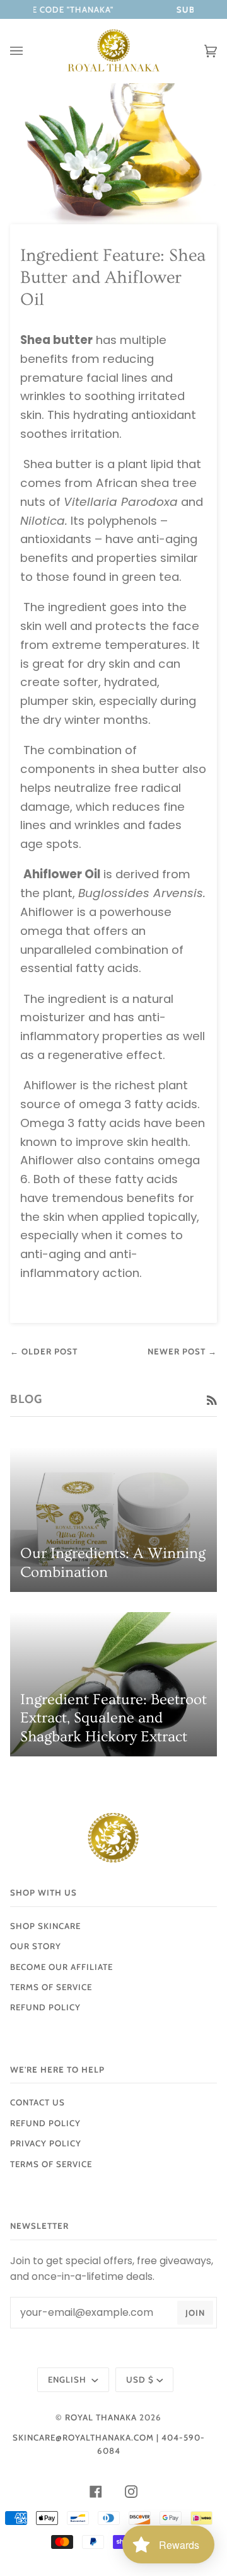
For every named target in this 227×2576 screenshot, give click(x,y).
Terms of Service (51, 1987)
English (68, 2379)
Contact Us (38, 2102)
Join (195, 2313)
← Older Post (44, 1351)
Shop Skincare (45, 1926)
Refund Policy (45, 2123)
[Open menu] (29, 51)
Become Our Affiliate (61, 1967)
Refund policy (45, 2007)
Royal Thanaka (101, 2417)
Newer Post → (182, 1351)
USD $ (140, 2379)
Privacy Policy (46, 2143)
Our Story (36, 1946)
